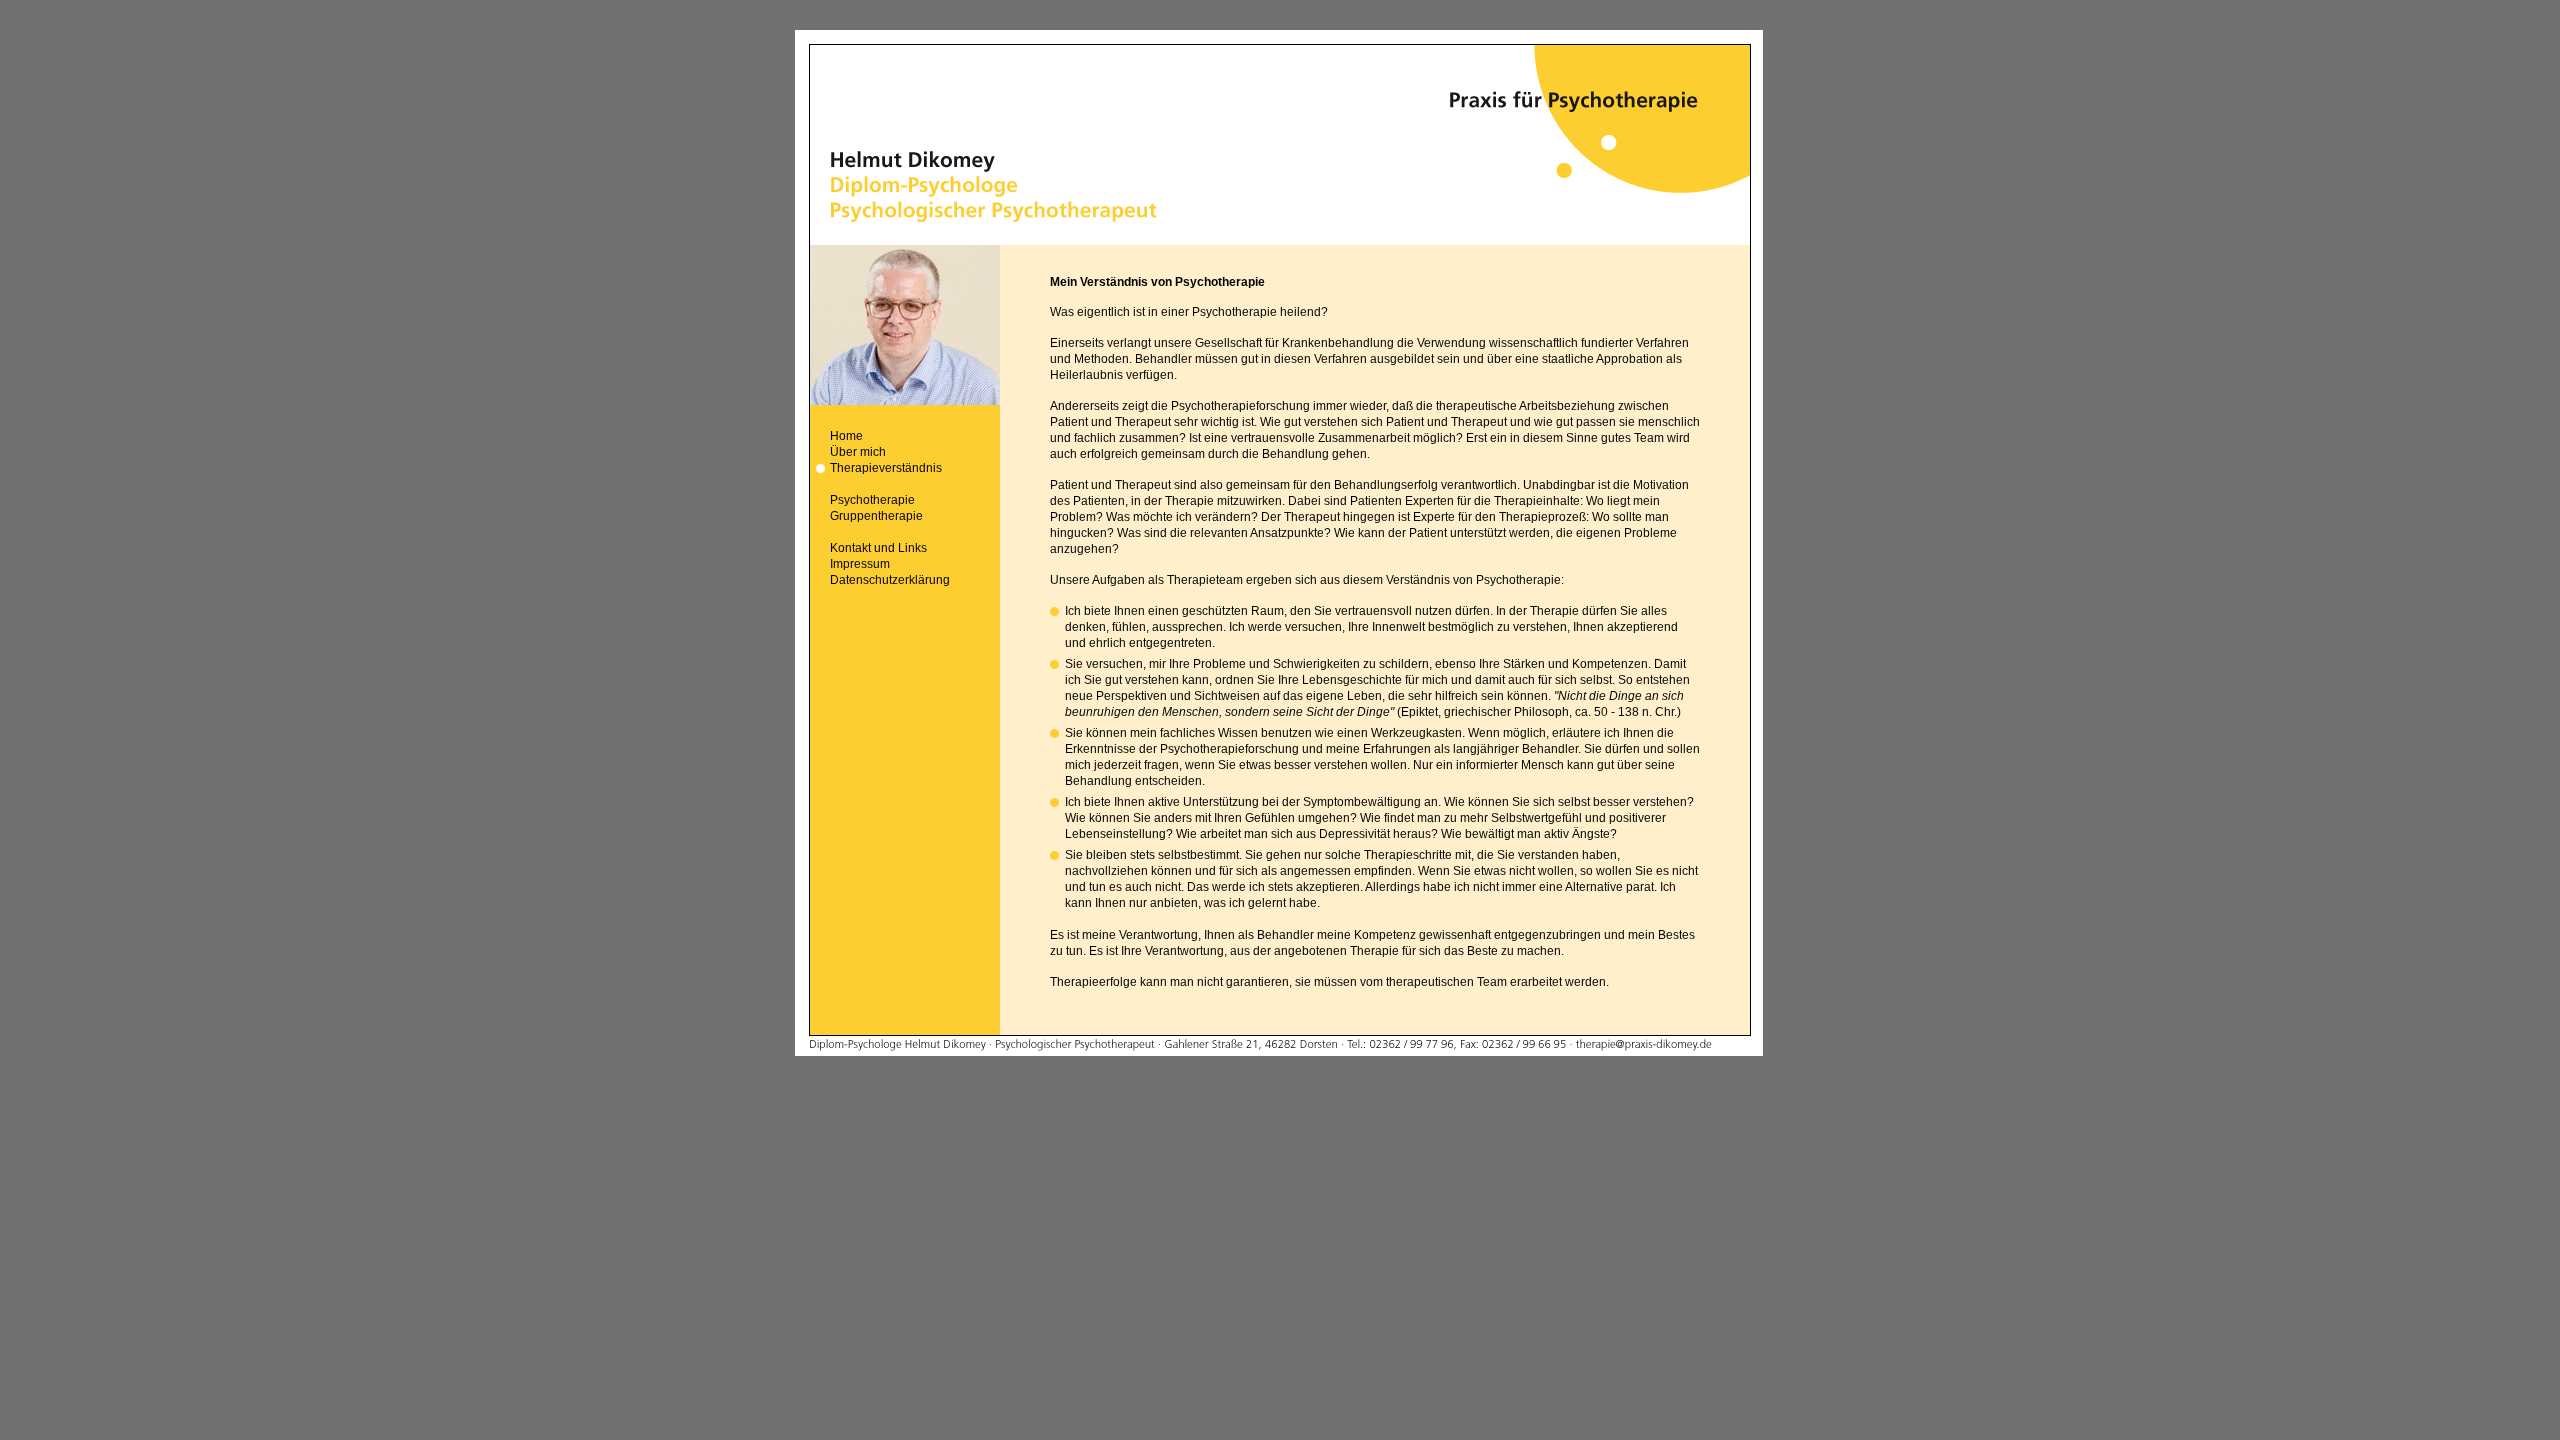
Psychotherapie (872, 500)
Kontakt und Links (878, 548)
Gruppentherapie (876, 516)
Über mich (858, 452)
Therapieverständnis (886, 468)
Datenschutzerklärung (890, 580)
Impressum (860, 564)
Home (846, 436)
